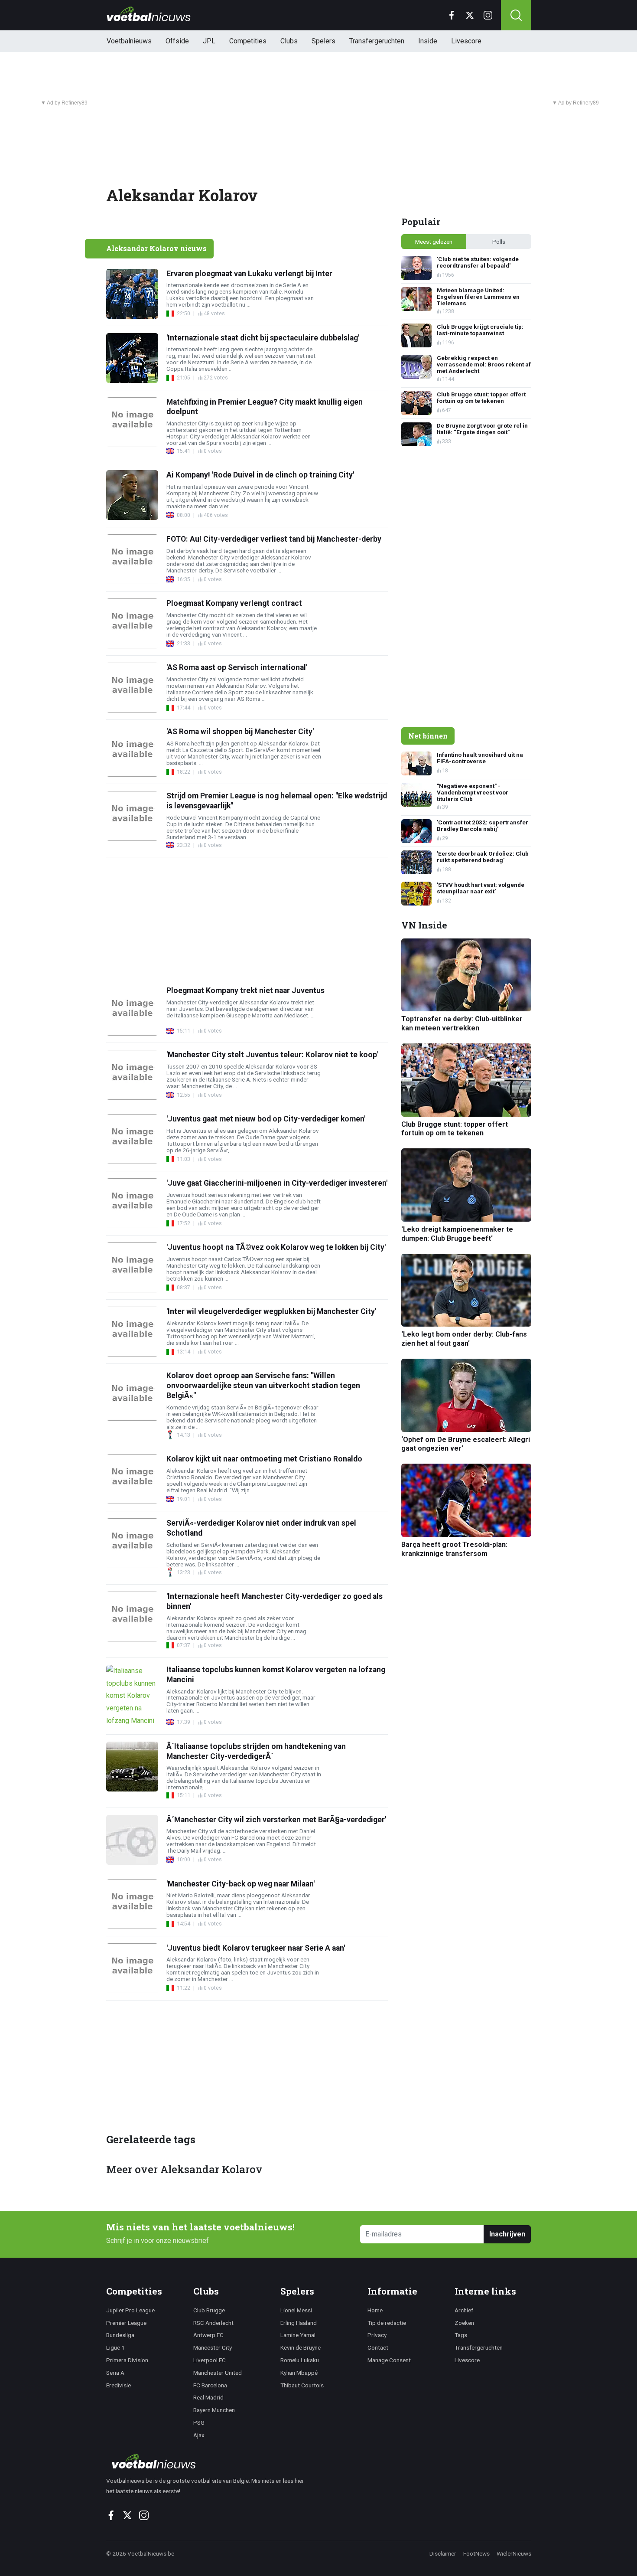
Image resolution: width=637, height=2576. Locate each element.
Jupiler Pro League (130, 2310)
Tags (461, 2335)
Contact (378, 2347)
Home (375, 2310)
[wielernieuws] (210, 2461)
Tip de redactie (387, 2323)
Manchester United (218, 2373)
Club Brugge (209, 2310)
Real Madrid (208, 2397)
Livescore (466, 41)
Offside (177, 41)
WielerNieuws (514, 2553)
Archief (464, 2310)
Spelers (323, 41)
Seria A (115, 2373)
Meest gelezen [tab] (434, 242)
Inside (428, 41)
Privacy (377, 2335)
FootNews (476, 2553)
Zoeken (464, 2323)
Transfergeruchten (377, 41)
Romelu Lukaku (300, 2360)
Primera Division (127, 2360)
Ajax (199, 2435)
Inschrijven (507, 2234)
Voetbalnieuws (129, 41)
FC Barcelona (210, 2385)
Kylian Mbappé (299, 2373)
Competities (248, 41)
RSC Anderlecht (213, 2323)
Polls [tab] (499, 242)
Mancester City (213, 2347)
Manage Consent (389, 2360)
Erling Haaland (299, 2323)
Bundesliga (120, 2335)
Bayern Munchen (214, 2410)
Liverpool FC (210, 2360)
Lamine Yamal (298, 2335)
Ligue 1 (115, 2347)
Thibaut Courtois (302, 2385)
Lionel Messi (296, 2310)
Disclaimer (443, 2553)
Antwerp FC (208, 2335)
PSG (199, 2422)
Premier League (126, 2323)
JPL (209, 41)
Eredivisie (119, 2385)
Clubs (289, 41)
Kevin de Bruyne (301, 2347)
